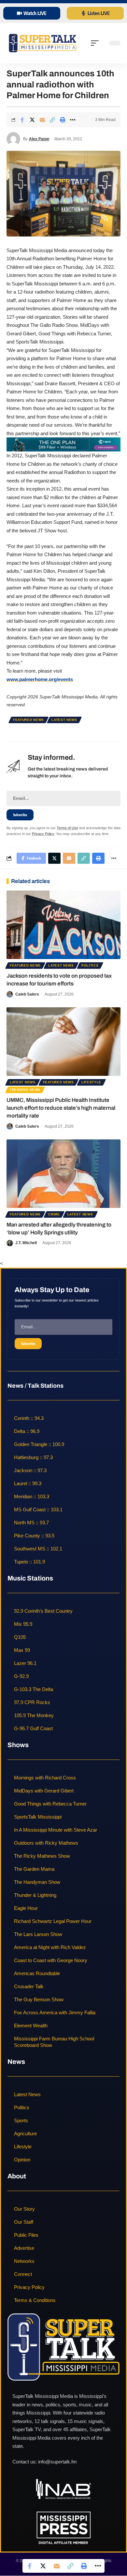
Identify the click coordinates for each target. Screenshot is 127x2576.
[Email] (42, 120)
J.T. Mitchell (26, 1243)
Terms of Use (67, 828)
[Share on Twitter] (32, 120)
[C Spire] (63, 444)
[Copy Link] (52, 120)
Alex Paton (39, 139)
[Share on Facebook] (22, 120)
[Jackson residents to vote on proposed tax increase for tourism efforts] (63, 925)
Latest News (64, 720)
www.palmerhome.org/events (40, 679)
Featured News (28, 720)
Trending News (25, 1090)
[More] (73, 120)
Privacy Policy (43, 834)
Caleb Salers (27, 994)
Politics (90, 965)
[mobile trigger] (96, 43)
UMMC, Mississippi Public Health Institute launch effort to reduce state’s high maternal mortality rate (61, 1108)
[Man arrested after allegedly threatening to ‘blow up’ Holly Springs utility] (63, 1174)
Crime (54, 1214)
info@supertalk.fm (57, 2462)
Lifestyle (91, 1082)
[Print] (63, 120)
